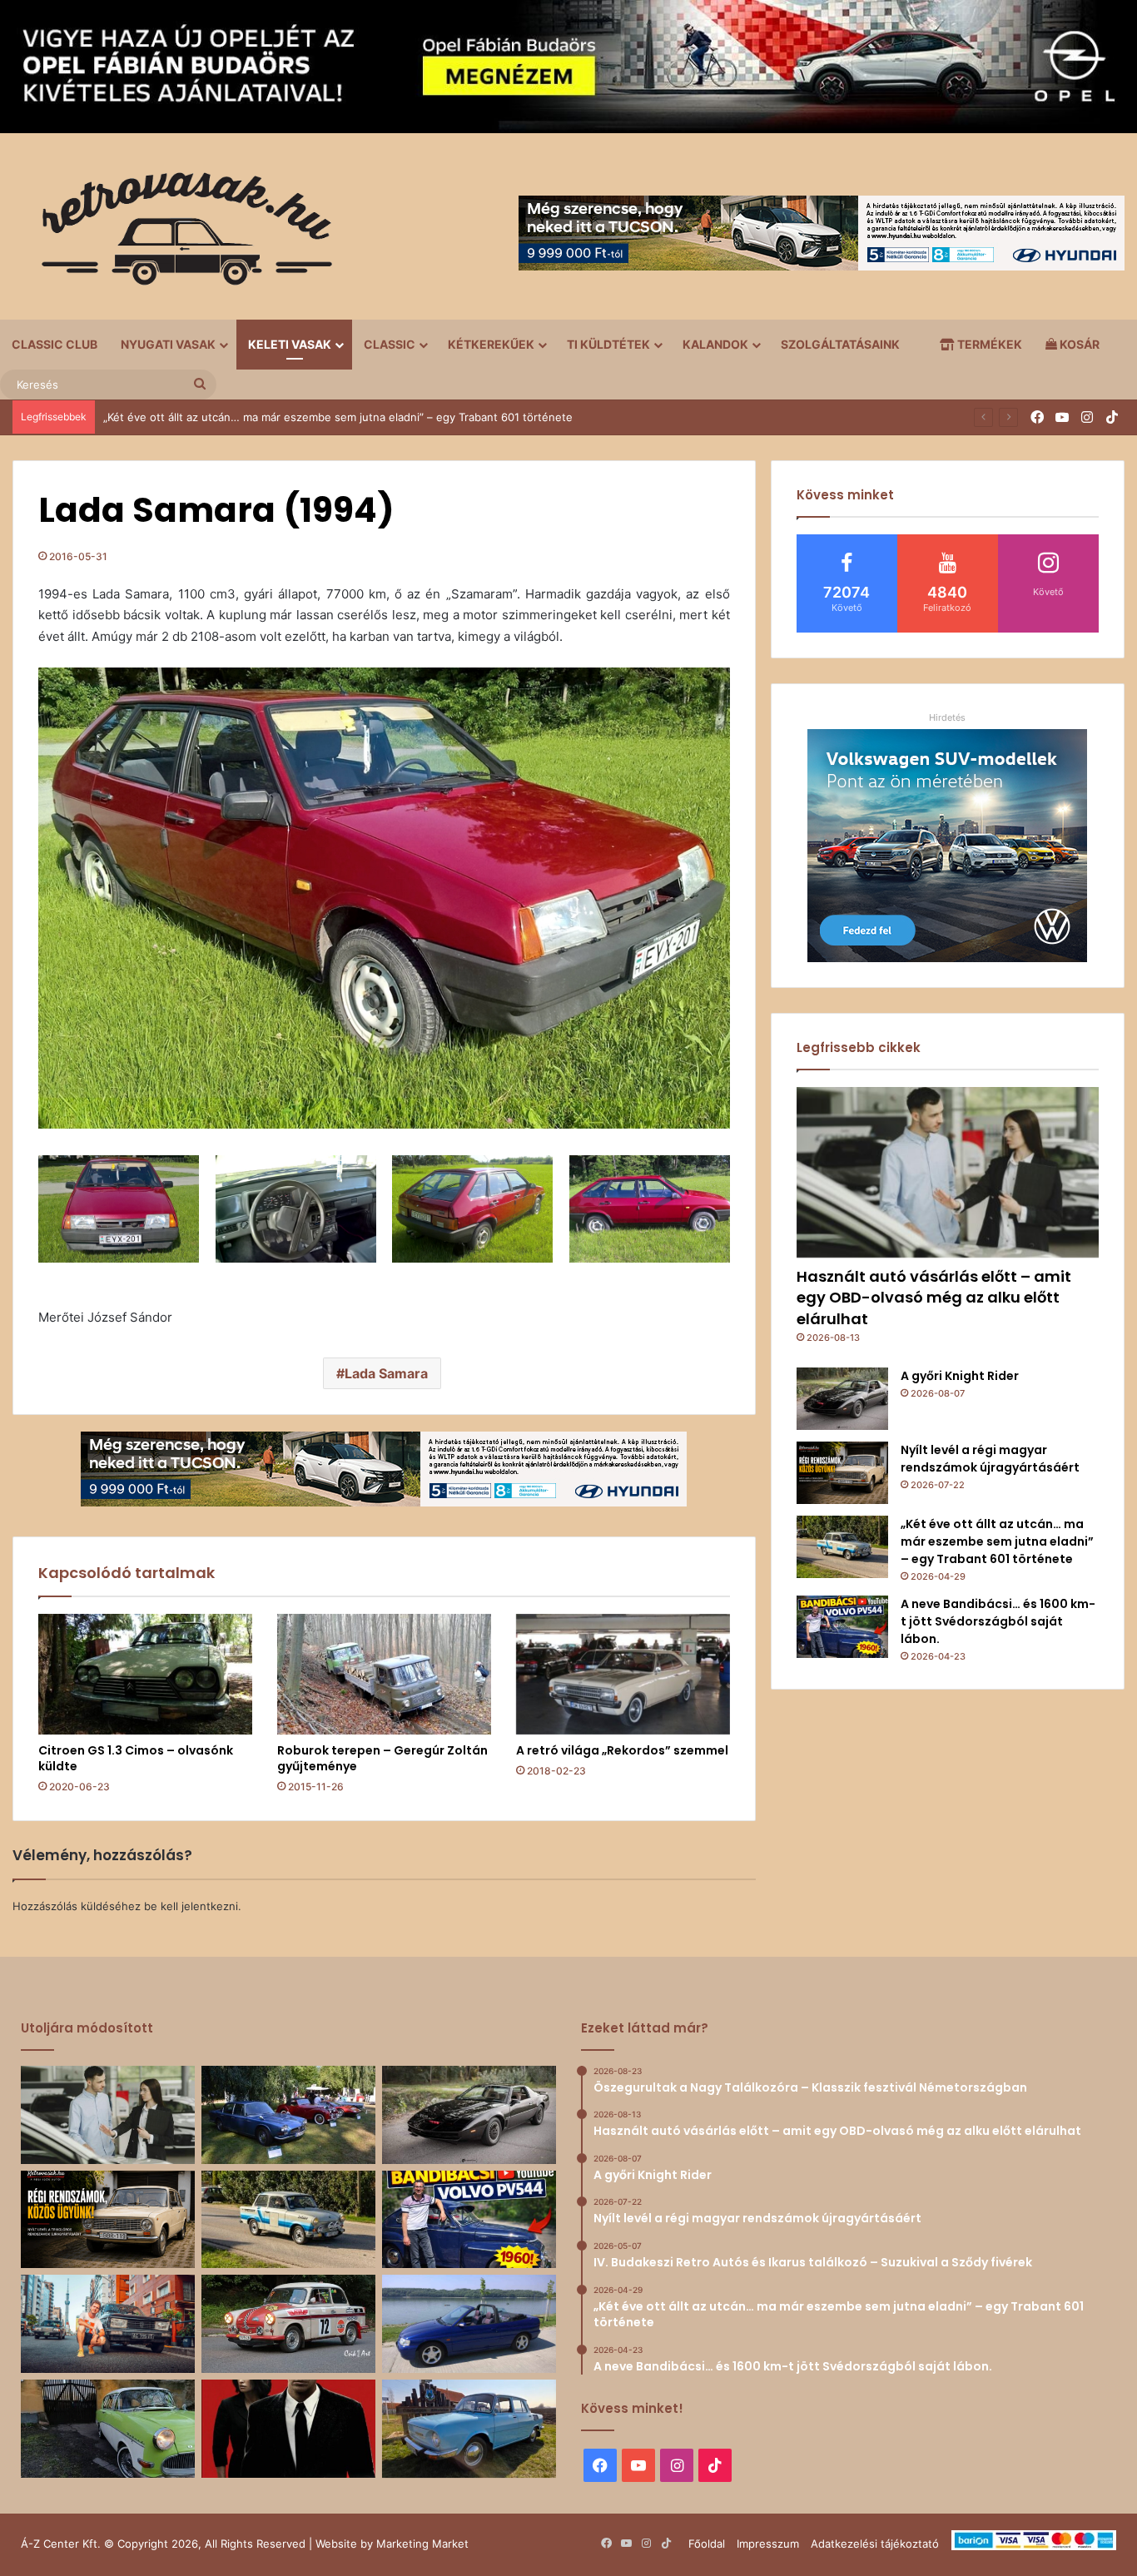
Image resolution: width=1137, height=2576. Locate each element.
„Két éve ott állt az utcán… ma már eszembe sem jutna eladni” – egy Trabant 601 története (997, 1541)
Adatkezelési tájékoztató (875, 2544)
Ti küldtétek (608, 344)
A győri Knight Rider (960, 1376)
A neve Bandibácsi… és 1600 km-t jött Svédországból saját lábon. (273, 417)
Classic (390, 344)
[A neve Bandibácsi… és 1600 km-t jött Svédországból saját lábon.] (842, 1627)
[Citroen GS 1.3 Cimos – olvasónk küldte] (145, 1674)
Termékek (988, 344)
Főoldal (707, 2544)
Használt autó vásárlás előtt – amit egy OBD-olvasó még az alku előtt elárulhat (934, 1297)
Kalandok (715, 344)
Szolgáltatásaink (840, 344)
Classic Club (55, 344)
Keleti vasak (290, 344)
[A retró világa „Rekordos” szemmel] (623, 1674)
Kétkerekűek (491, 344)
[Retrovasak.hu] (179, 235)
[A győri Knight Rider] (842, 1399)
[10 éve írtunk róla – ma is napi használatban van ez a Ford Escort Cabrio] (469, 2324)
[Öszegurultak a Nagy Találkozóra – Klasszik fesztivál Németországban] (288, 2115)
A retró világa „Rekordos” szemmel (622, 1750)
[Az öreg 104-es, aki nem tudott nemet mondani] (108, 2324)
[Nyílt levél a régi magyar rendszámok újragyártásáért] (842, 1473)
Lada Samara (386, 1373)
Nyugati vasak (168, 344)
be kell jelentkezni (191, 1906)
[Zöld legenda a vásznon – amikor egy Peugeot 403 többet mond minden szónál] (288, 2429)
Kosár (1078, 344)
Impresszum (768, 2544)
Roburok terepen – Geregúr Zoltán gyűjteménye (382, 1758)
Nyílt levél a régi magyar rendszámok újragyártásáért (990, 1459)
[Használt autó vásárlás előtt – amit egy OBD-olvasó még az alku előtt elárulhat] (948, 1172)
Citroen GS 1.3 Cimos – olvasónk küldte (136, 1758)
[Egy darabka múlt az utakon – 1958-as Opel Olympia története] (108, 2429)
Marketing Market (422, 2544)
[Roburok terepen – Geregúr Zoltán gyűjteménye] (384, 1674)
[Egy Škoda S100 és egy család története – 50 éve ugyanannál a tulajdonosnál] (469, 2429)
